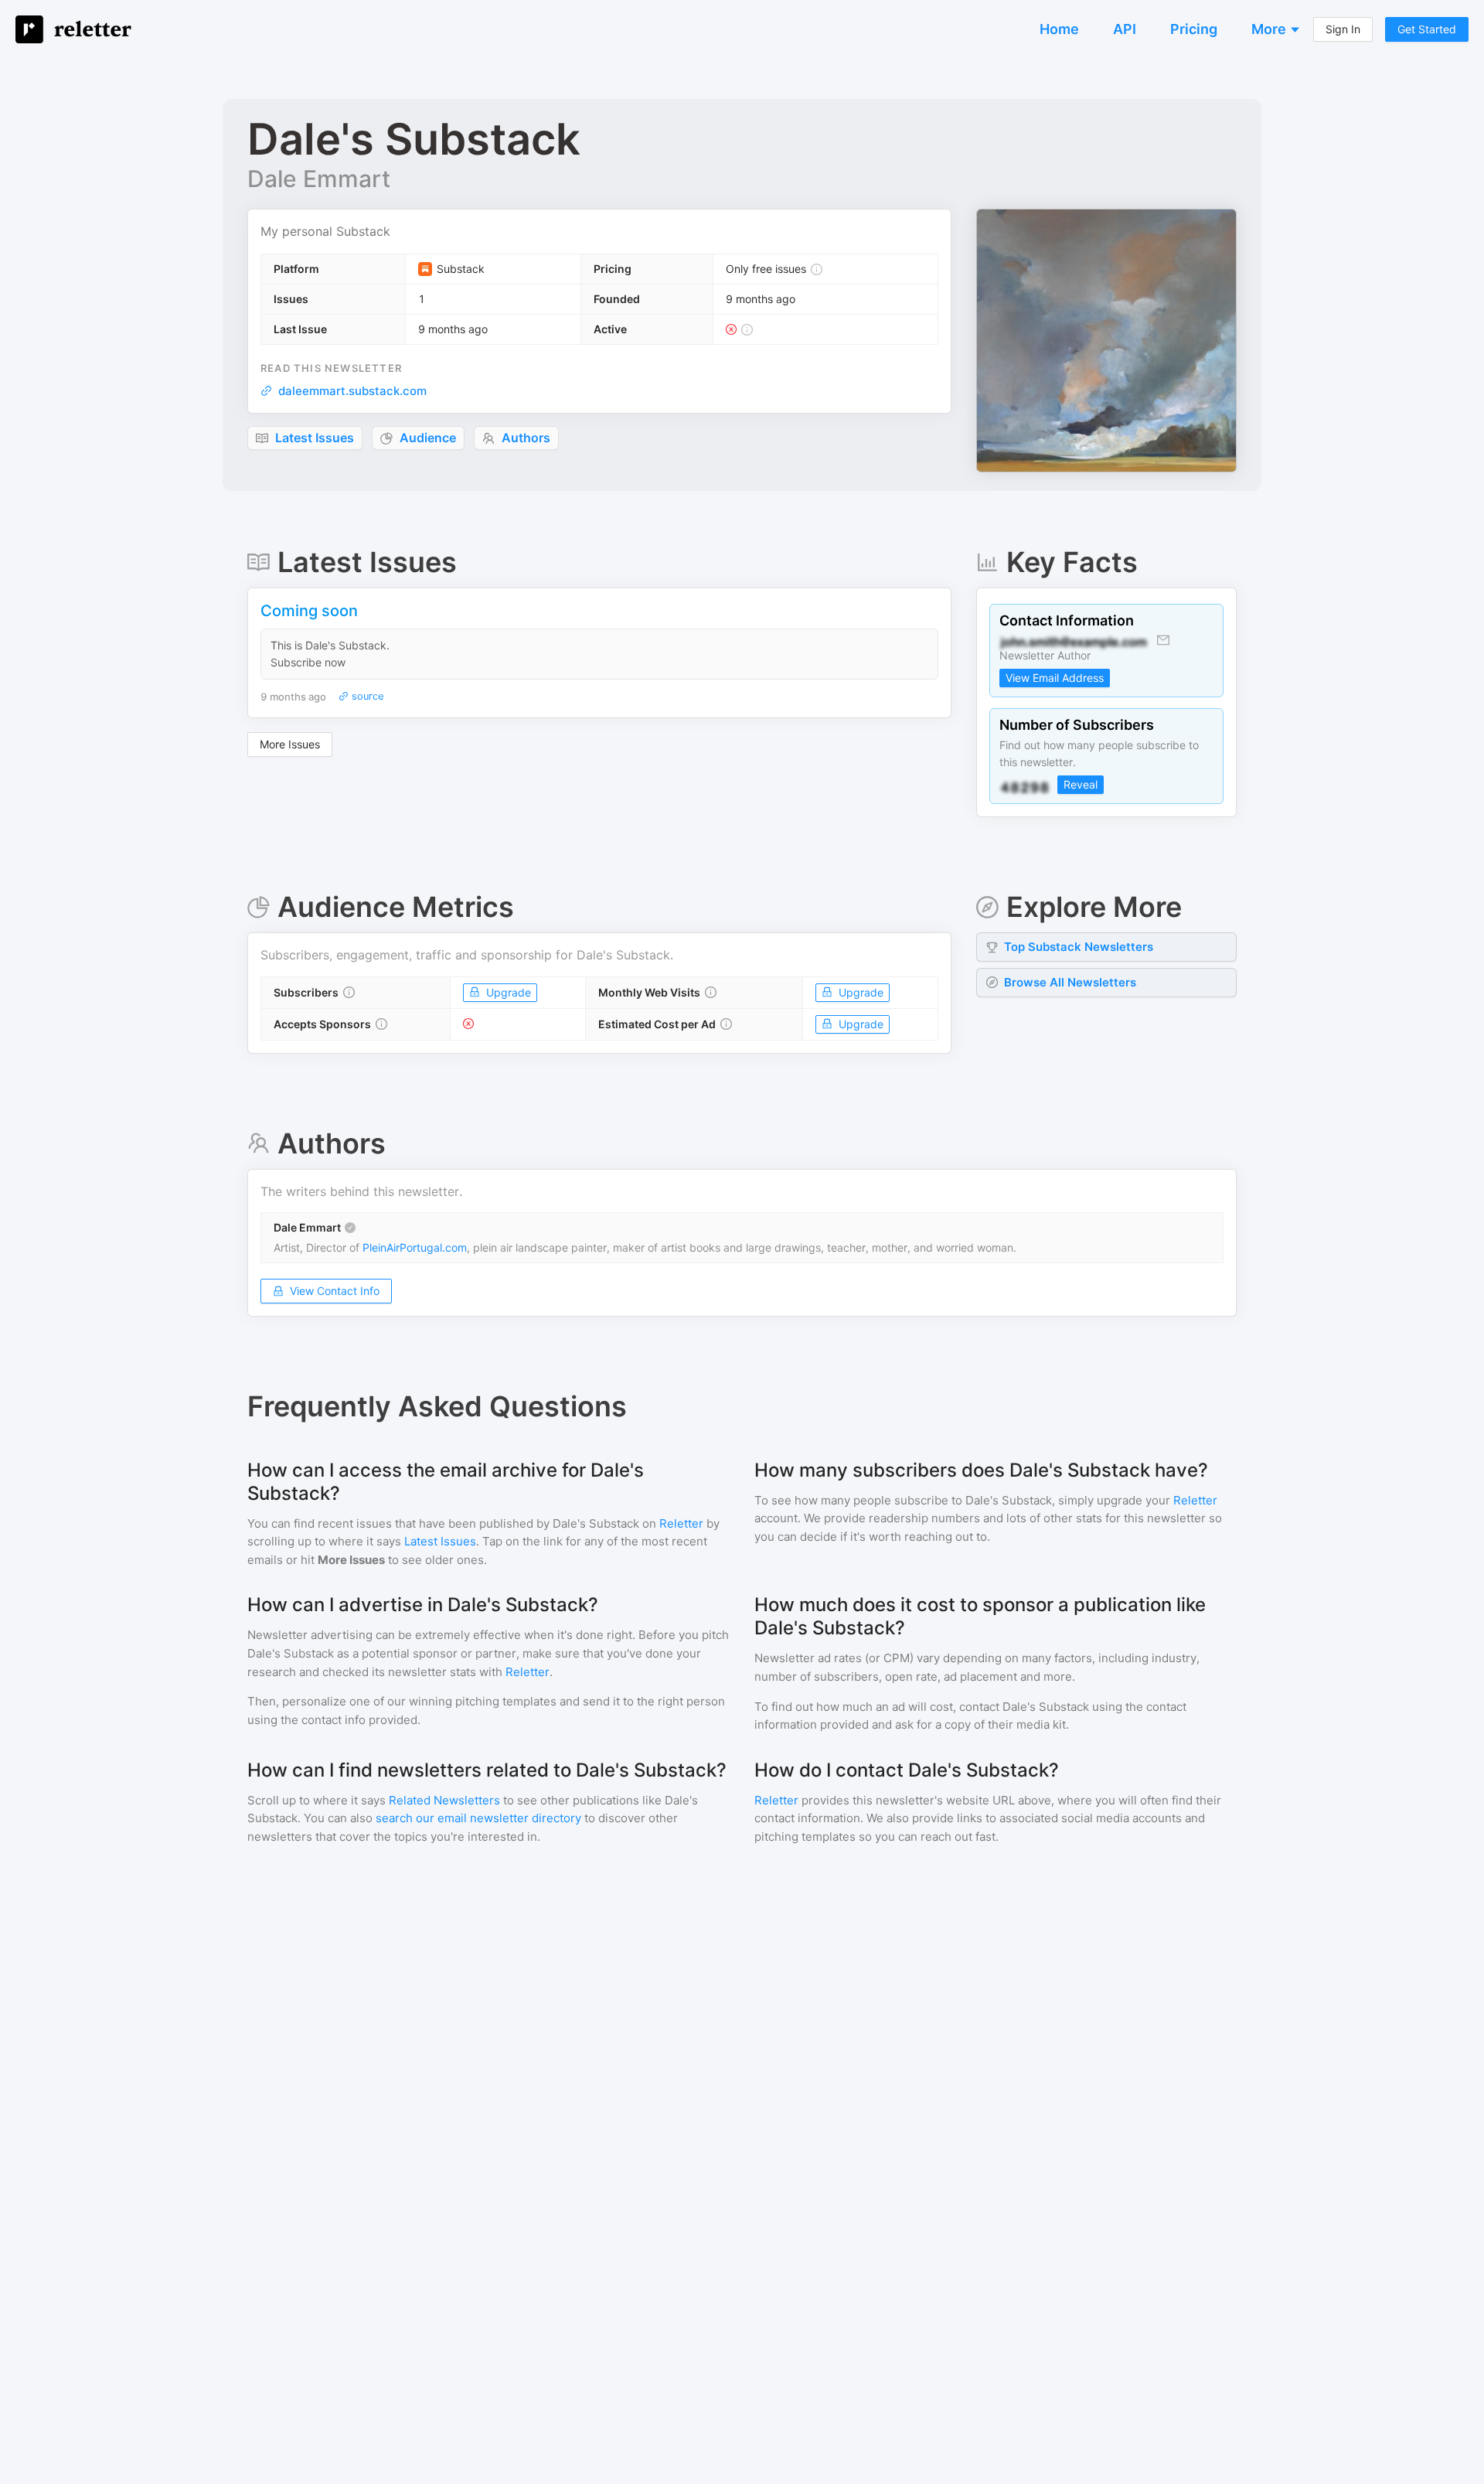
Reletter (681, 1523)
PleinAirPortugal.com (415, 1247)
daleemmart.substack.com (352, 391)
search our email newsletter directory (478, 1818)
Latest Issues (440, 1541)
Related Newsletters (444, 1800)
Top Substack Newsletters (1079, 947)
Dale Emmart (319, 179)
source (366, 696)
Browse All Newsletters (1070, 982)
